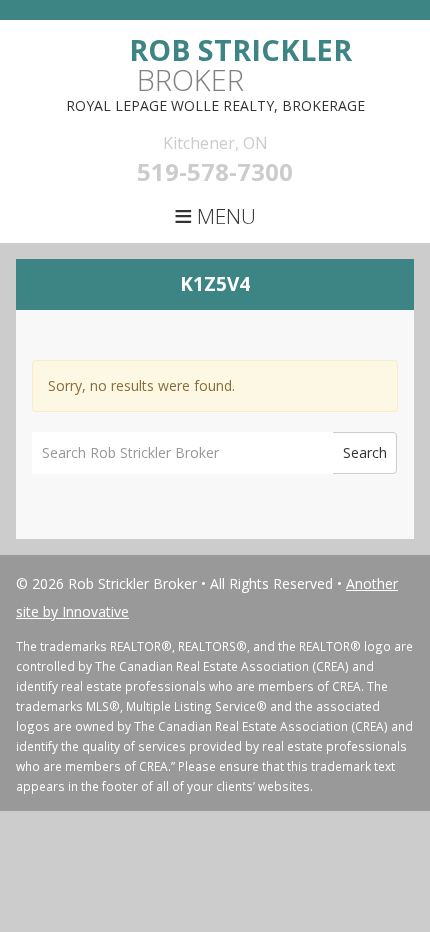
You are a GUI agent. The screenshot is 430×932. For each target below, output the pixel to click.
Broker (240, 64)
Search (365, 452)
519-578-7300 (215, 171)
